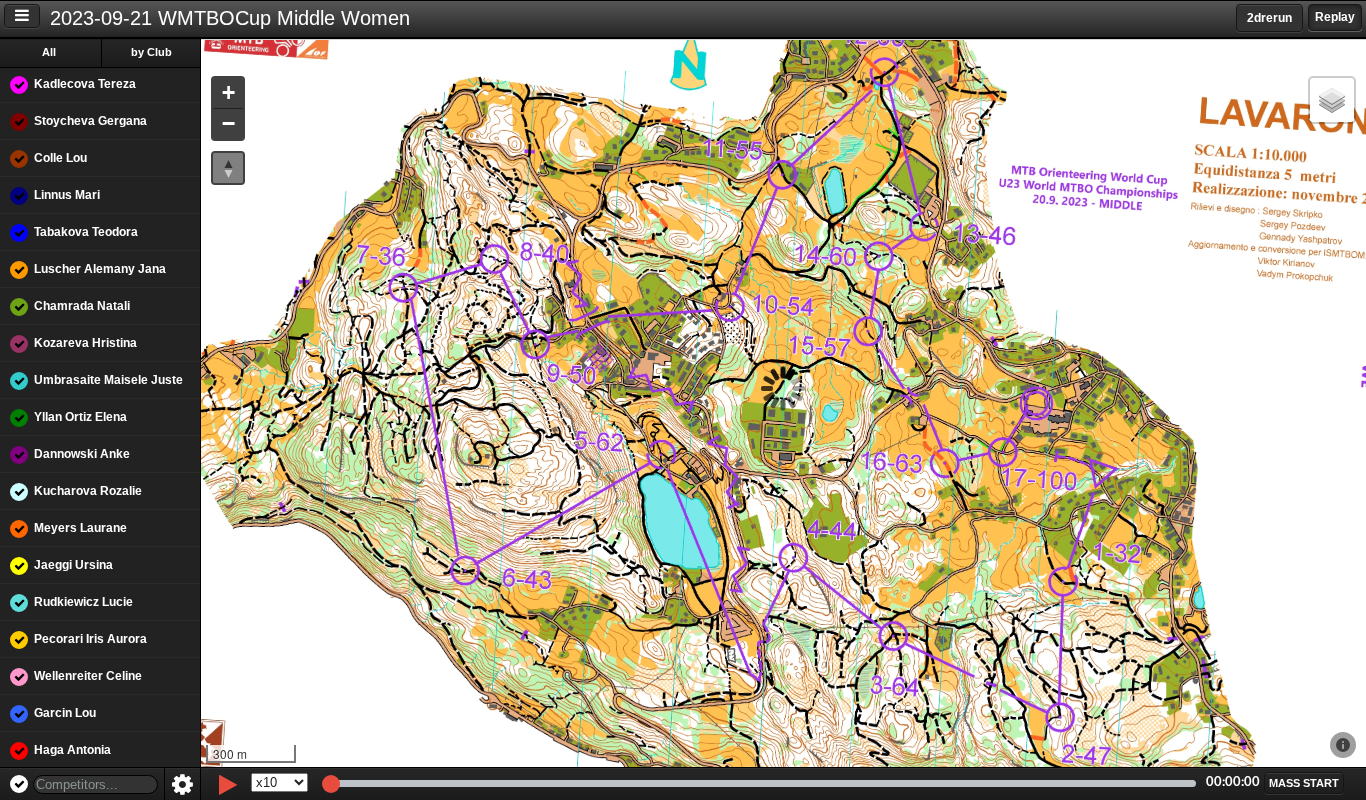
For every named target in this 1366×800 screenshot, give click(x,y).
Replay (1335, 17)
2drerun (1269, 18)
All (49, 52)
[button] (228, 93)
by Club (151, 52)
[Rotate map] (228, 168)
